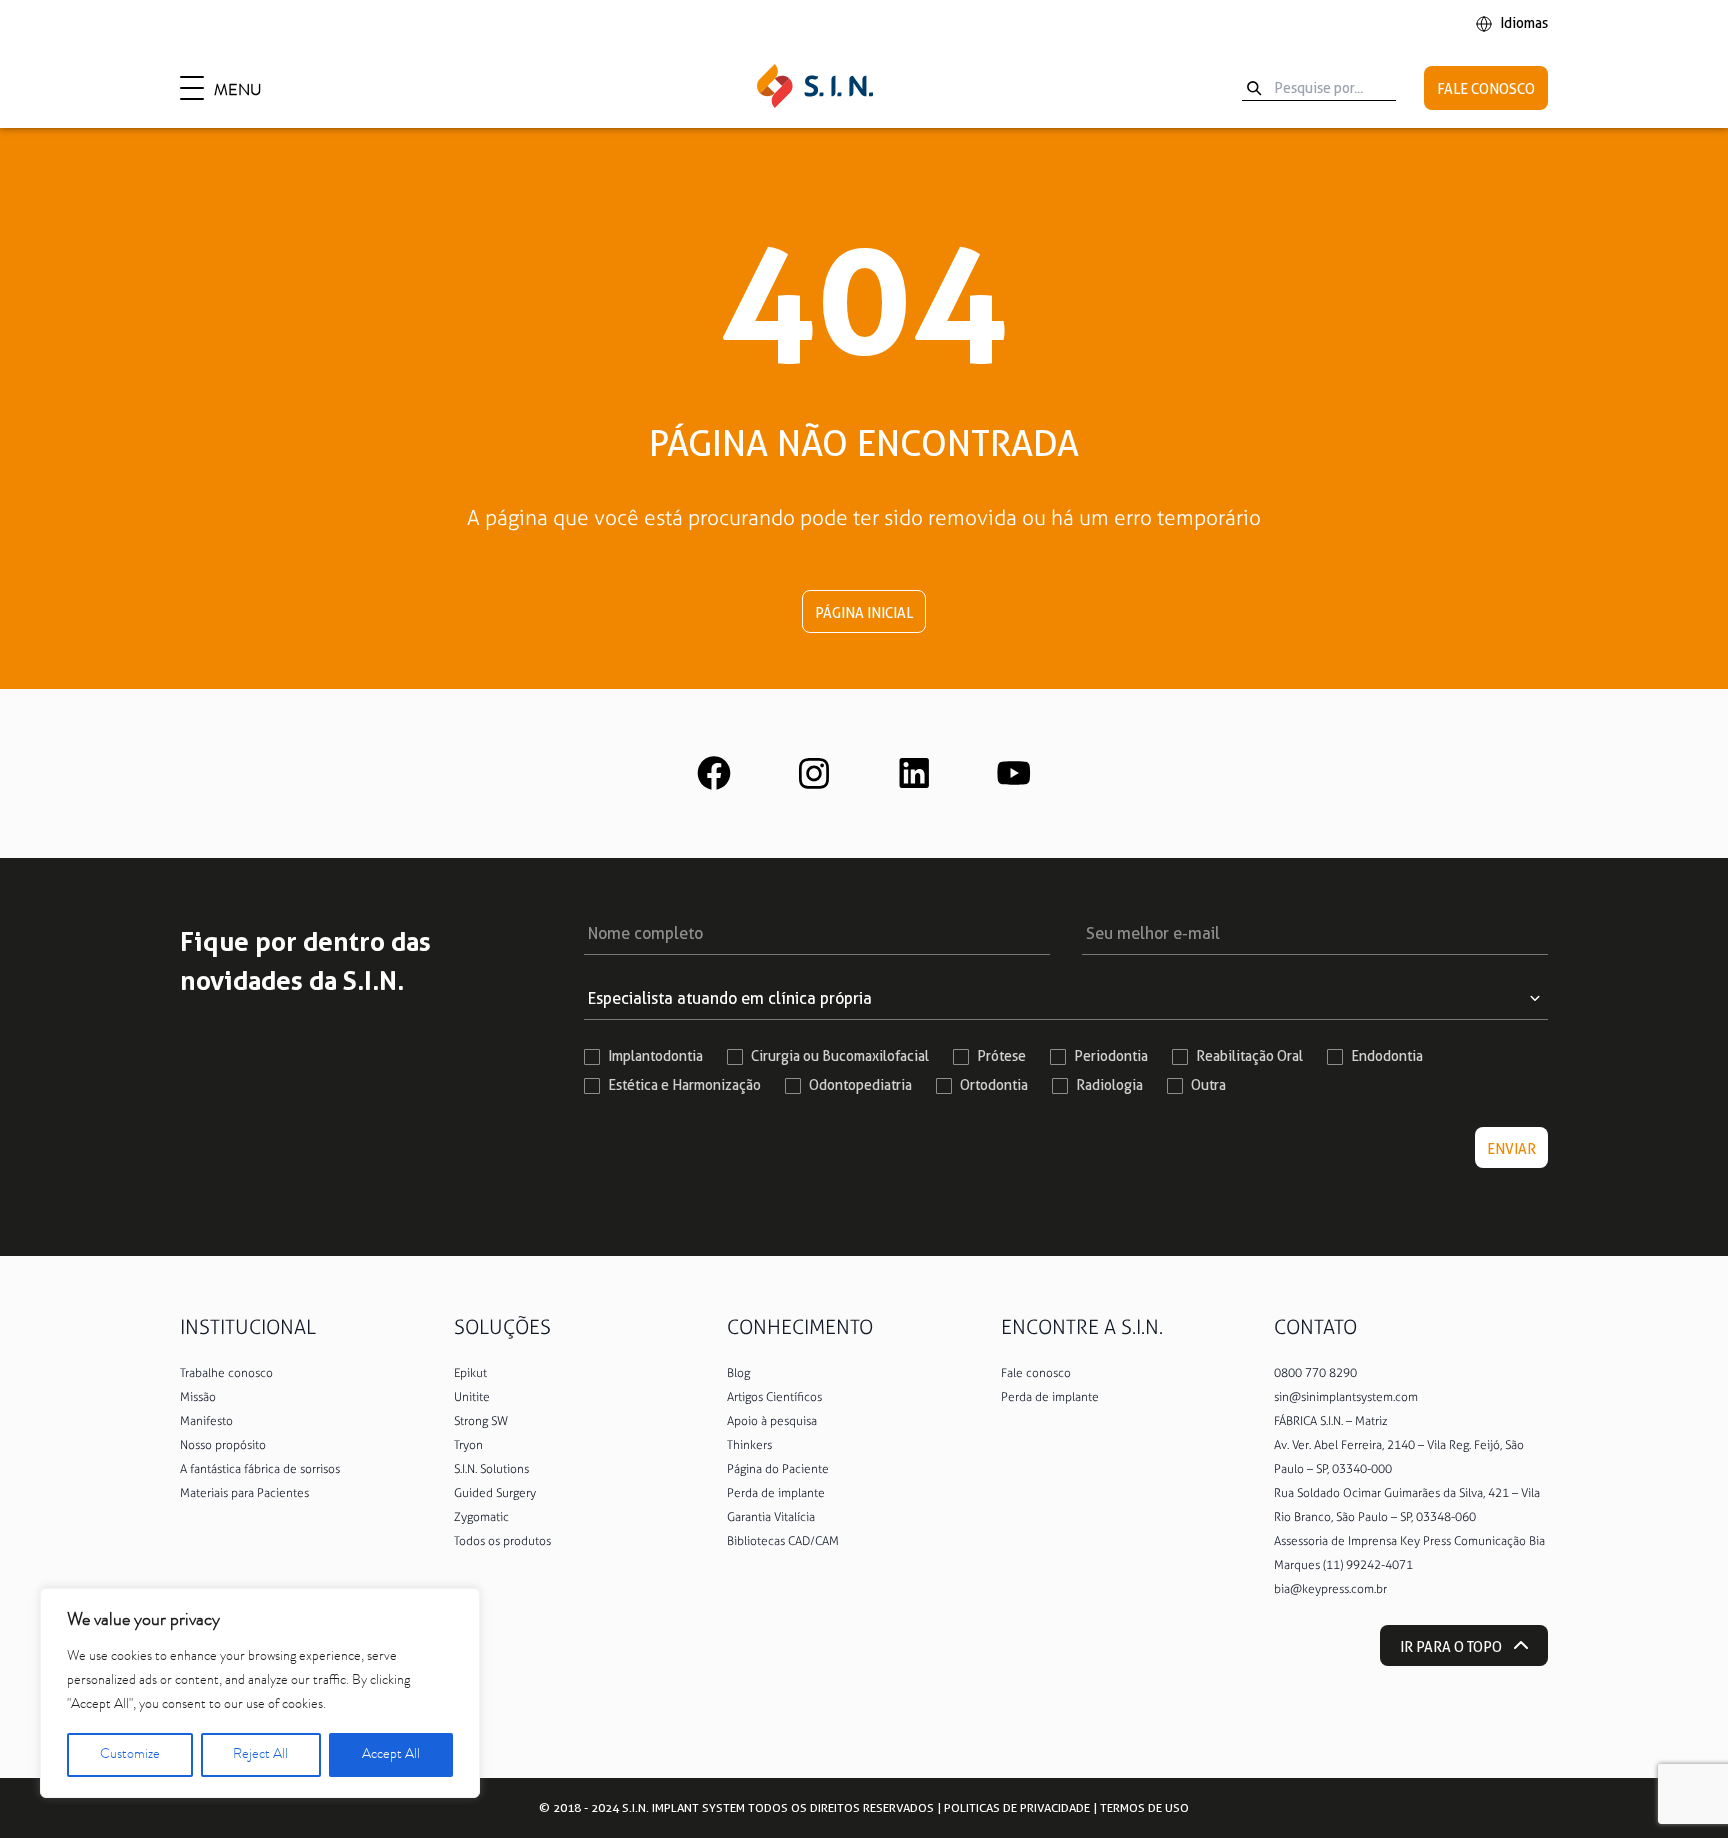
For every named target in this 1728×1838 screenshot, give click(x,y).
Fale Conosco (1486, 89)
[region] (260, 1693)
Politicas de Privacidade (1017, 1807)
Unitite (472, 1397)
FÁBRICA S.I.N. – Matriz (1331, 1421)
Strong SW (481, 1421)
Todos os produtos (502, 1541)
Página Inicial (864, 613)
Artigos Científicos (774, 1397)
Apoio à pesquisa (772, 1421)
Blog (738, 1373)
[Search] (1254, 88)
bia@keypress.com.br (1330, 1589)
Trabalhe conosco (226, 1373)
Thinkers (749, 1445)
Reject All (260, 1755)
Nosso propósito (223, 1445)
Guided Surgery (495, 1493)
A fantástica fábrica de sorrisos (260, 1469)
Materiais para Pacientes (244, 1493)
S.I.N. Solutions (491, 1469)
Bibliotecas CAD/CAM (783, 1541)
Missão (198, 1397)
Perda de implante (776, 1493)
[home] (815, 88)
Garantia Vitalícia (771, 1517)
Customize (130, 1755)
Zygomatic (481, 1517)
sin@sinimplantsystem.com (1346, 1397)
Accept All (391, 1755)
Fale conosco (1036, 1373)
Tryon (468, 1445)
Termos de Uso (1144, 1807)
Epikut (470, 1373)
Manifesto (206, 1421)
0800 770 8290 (1315, 1373)
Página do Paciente (778, 1469)
